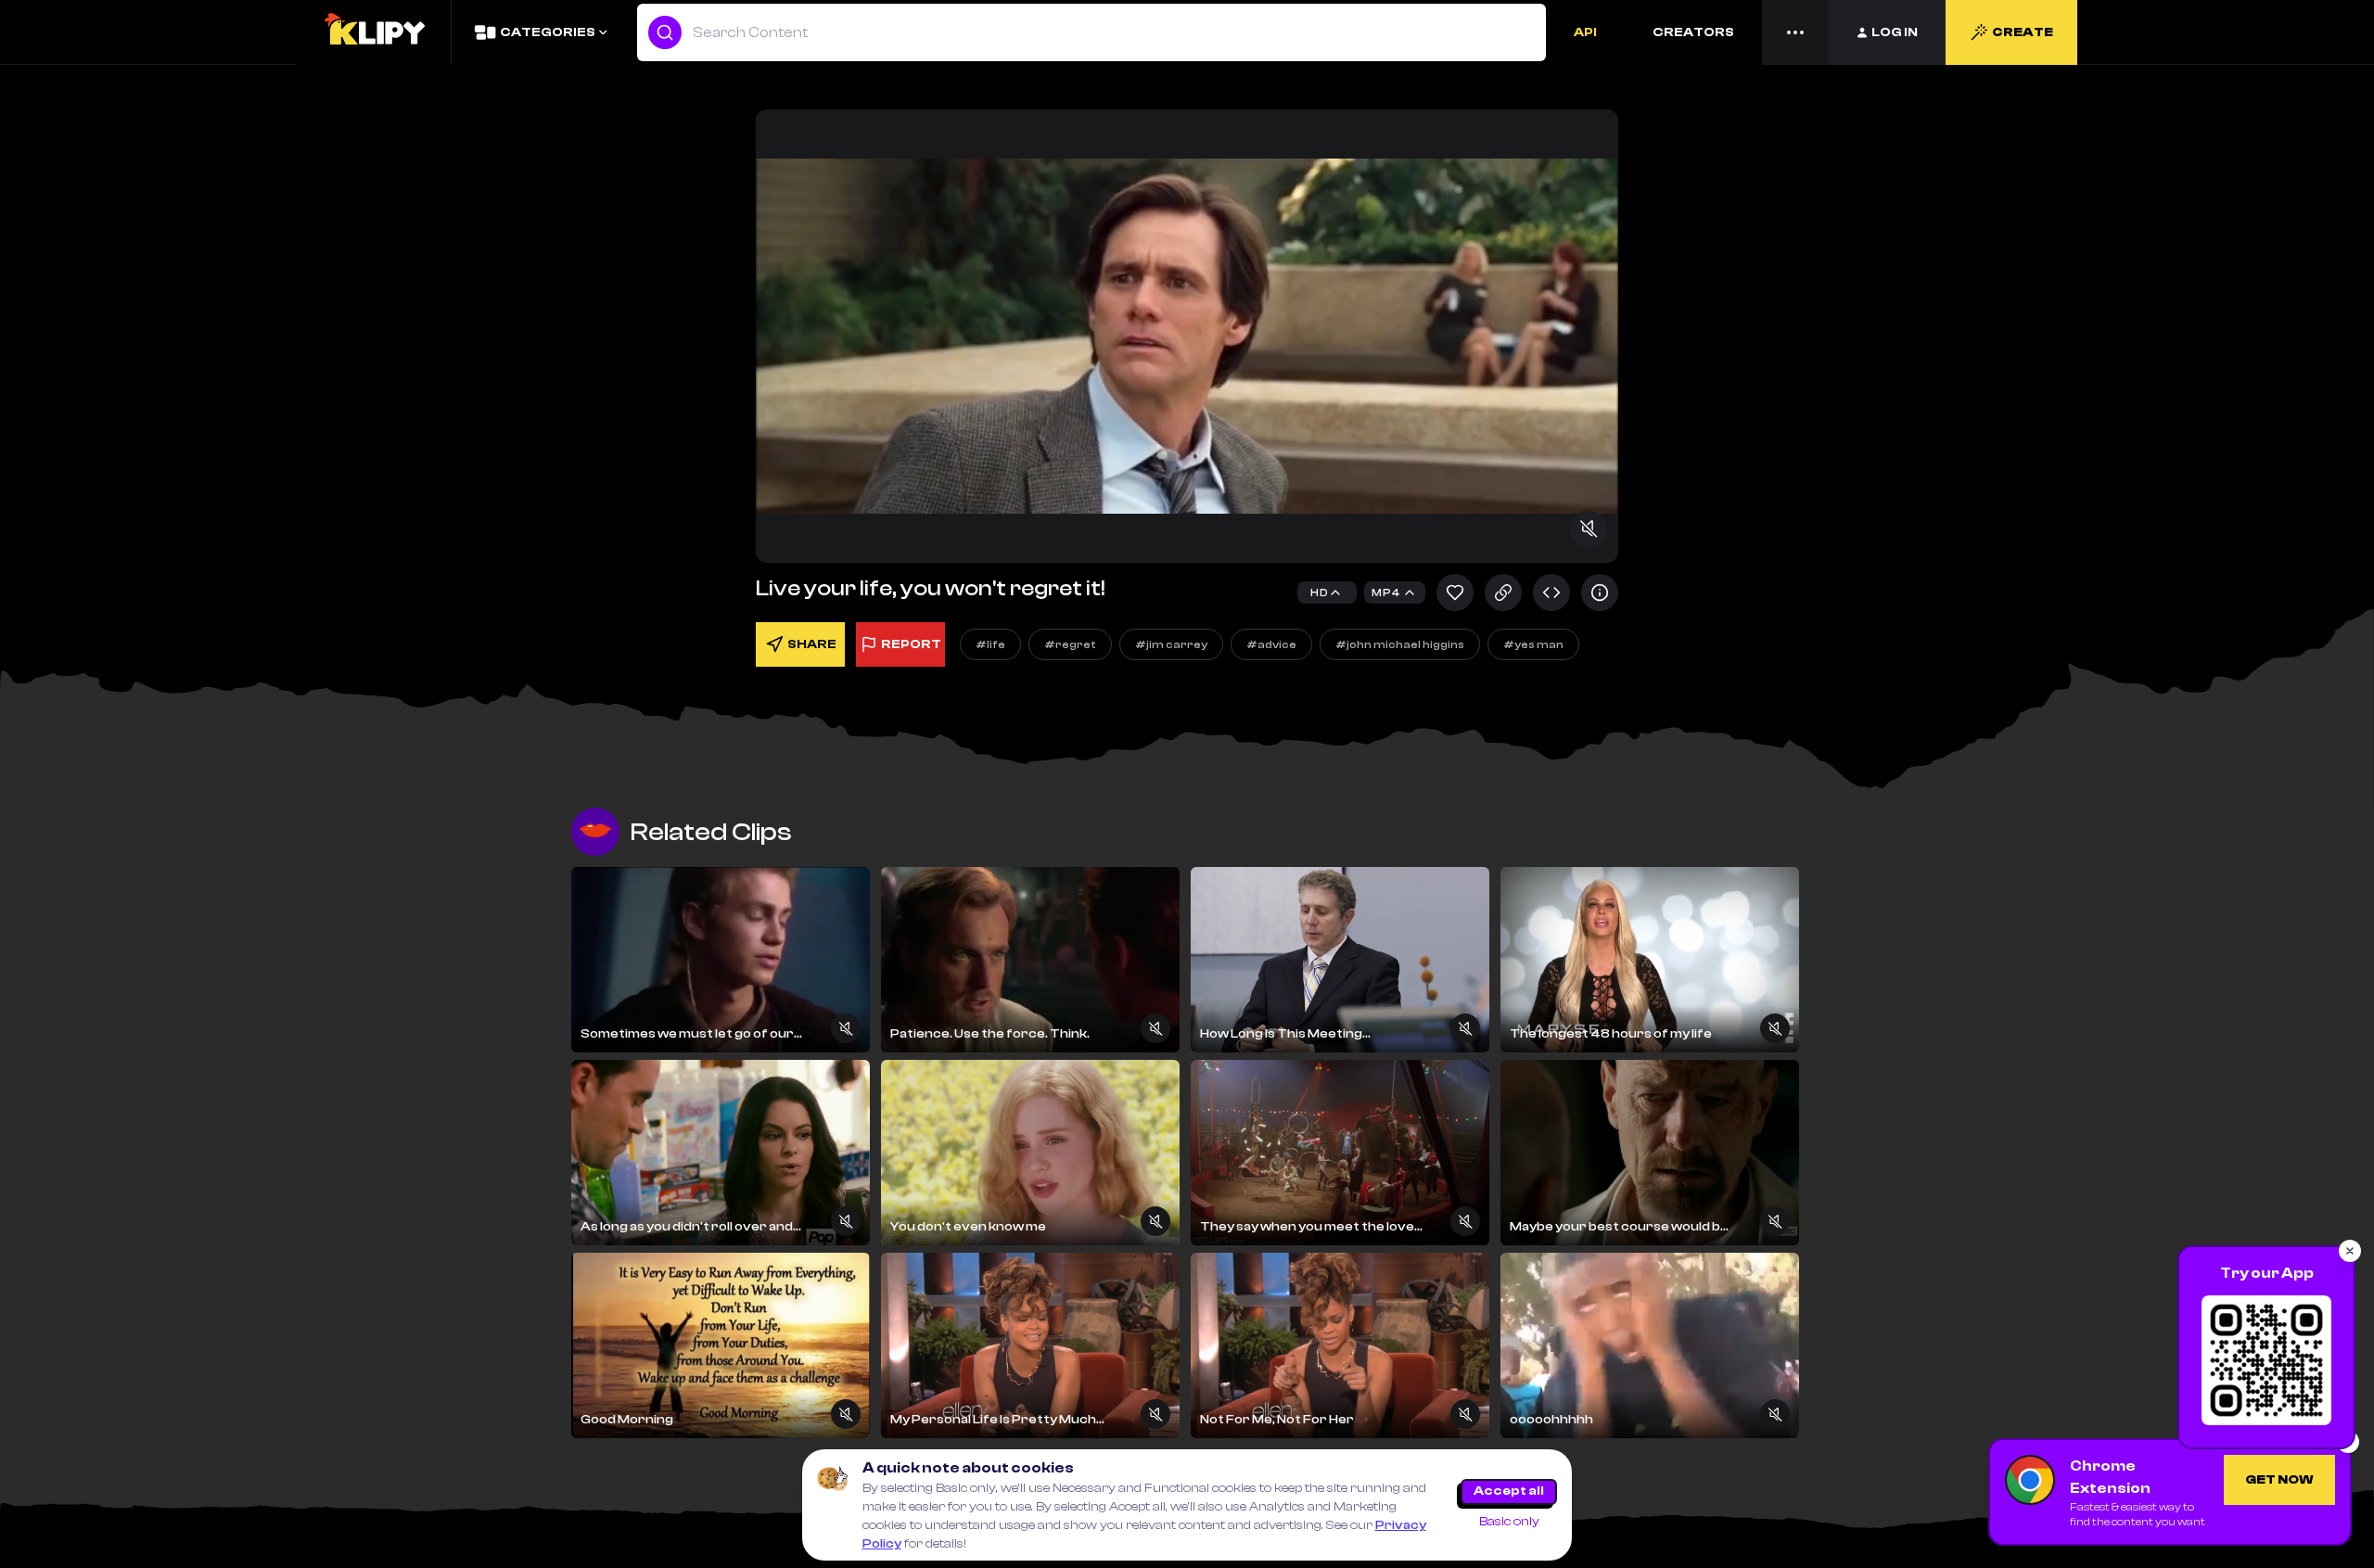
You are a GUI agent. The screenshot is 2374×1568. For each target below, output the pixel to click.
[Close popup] (2350, 1251)
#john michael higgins (1400, 644)
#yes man (1533, 644)
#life (990, 644)
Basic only (1509, 1522)
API (1585, 32)
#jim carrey (1171, 644)
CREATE (2023, 32)
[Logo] (374, 32)
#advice (1271, 644)
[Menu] (1795, 32)
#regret (1070, 644)
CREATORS (1693, 32)
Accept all (1509, 1491)
